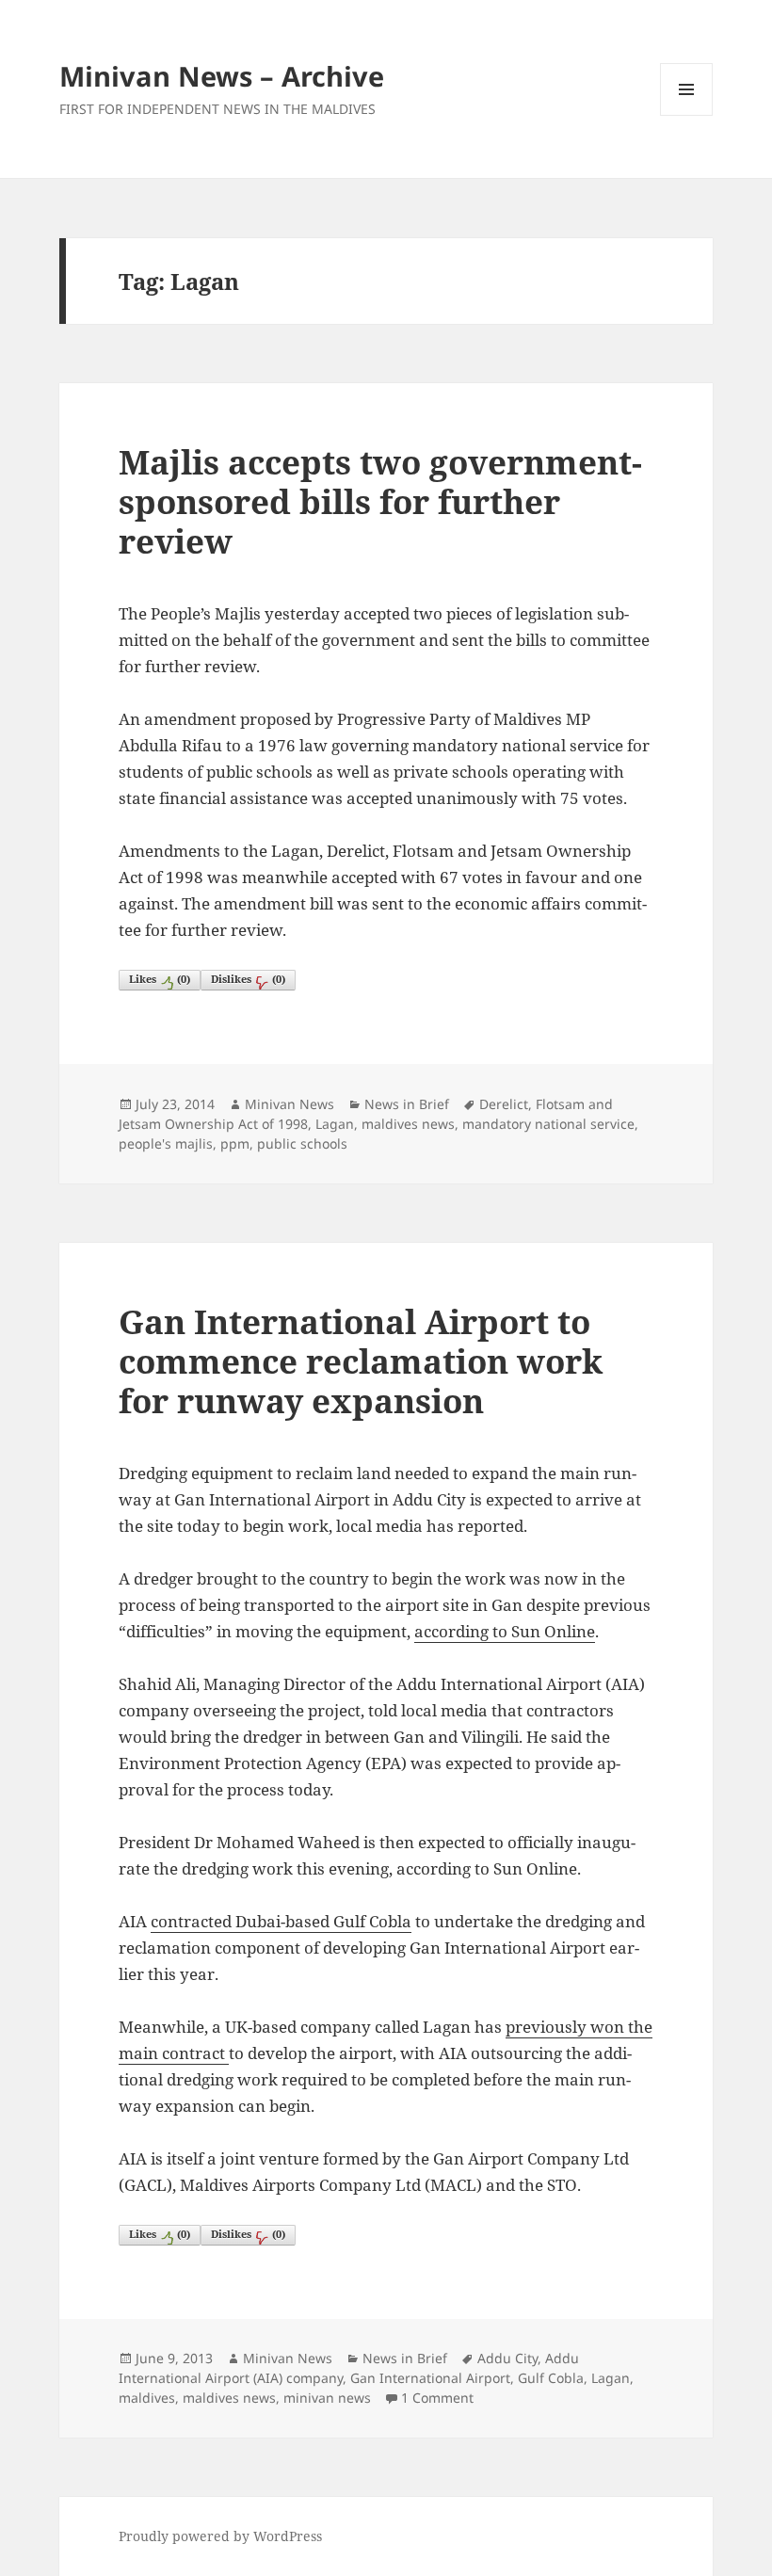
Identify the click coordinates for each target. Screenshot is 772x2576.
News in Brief (407, 1104)
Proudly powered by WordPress (220, 2536)
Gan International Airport (430, 2378)
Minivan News (289, 1104)
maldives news (408, 1124)
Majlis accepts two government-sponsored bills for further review (380, 501)
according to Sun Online (505, 1631)
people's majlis (166, 1143)
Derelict (504, 1104)
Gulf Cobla (551, 2378)
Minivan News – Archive (222, 76)
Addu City (507, 2358)
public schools (302, 1143)
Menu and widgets (687, 115)
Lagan (335, 1124)
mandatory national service (548, 1124)
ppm (235, 1143)
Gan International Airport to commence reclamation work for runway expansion (361, 1361)
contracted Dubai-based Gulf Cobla (281, 1921)
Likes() (160, 979)
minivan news (327, 2398)
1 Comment (437, 2398)
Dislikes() (248, 979)
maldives (147, 2398)
